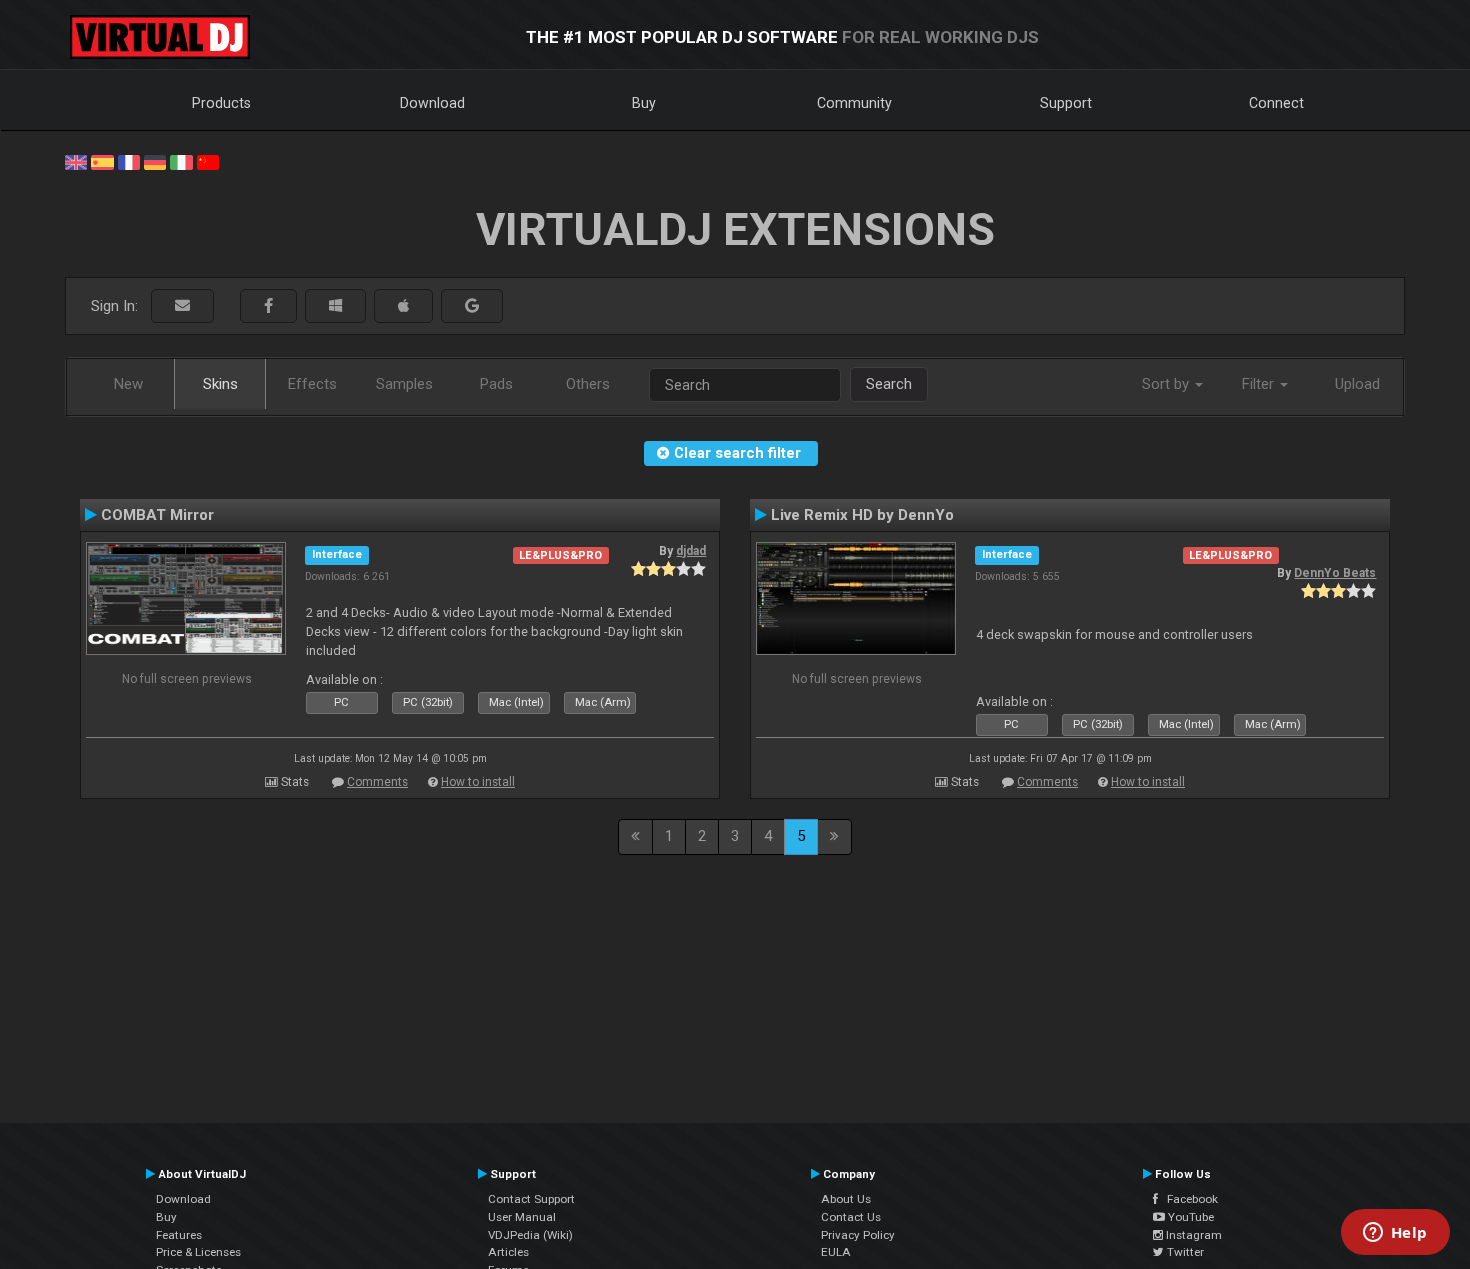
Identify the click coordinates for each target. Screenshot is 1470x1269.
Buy (644, 103)
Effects (312, 384)
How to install (478, 782)
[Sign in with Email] (182, 306)
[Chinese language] (208, 161)
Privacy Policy (858, 1235)
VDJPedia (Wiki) (530, 1235)
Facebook (1188, 1199)
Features (179, 1235)
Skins (220, 384)
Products (221, 103)
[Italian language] (181, 161)
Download (432, 103)
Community (854, 103)
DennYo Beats (1335, 573)
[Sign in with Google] (472, 306)
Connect (1276, 103)
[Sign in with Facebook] (268, 306)
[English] (76, 161)
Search (889, 384)
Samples (404, 384)
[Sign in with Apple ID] (403, 306)
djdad (691, 551)
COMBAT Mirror (157, 515)
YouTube (1189, 1217)
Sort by (1167, 384)
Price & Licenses (198, 1252)
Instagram (1192, 1235)
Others (588, 384)
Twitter (1184, 1252)
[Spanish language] (102, 161)
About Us (846, 1199)
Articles (508, 1252)
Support (1066, 103)
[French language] (129, 161)
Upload (1357, 384)
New (128, 384)
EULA (836, 1252)
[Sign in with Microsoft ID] (335, 306)
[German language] (155, 161)
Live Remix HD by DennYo (862, 515)
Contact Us (851, 1217)
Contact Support (531, 1199)
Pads (496, 384)
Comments (377, 782)
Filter (1260, 384)
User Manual (522, 1217)
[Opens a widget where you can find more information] (1395, 1234)
